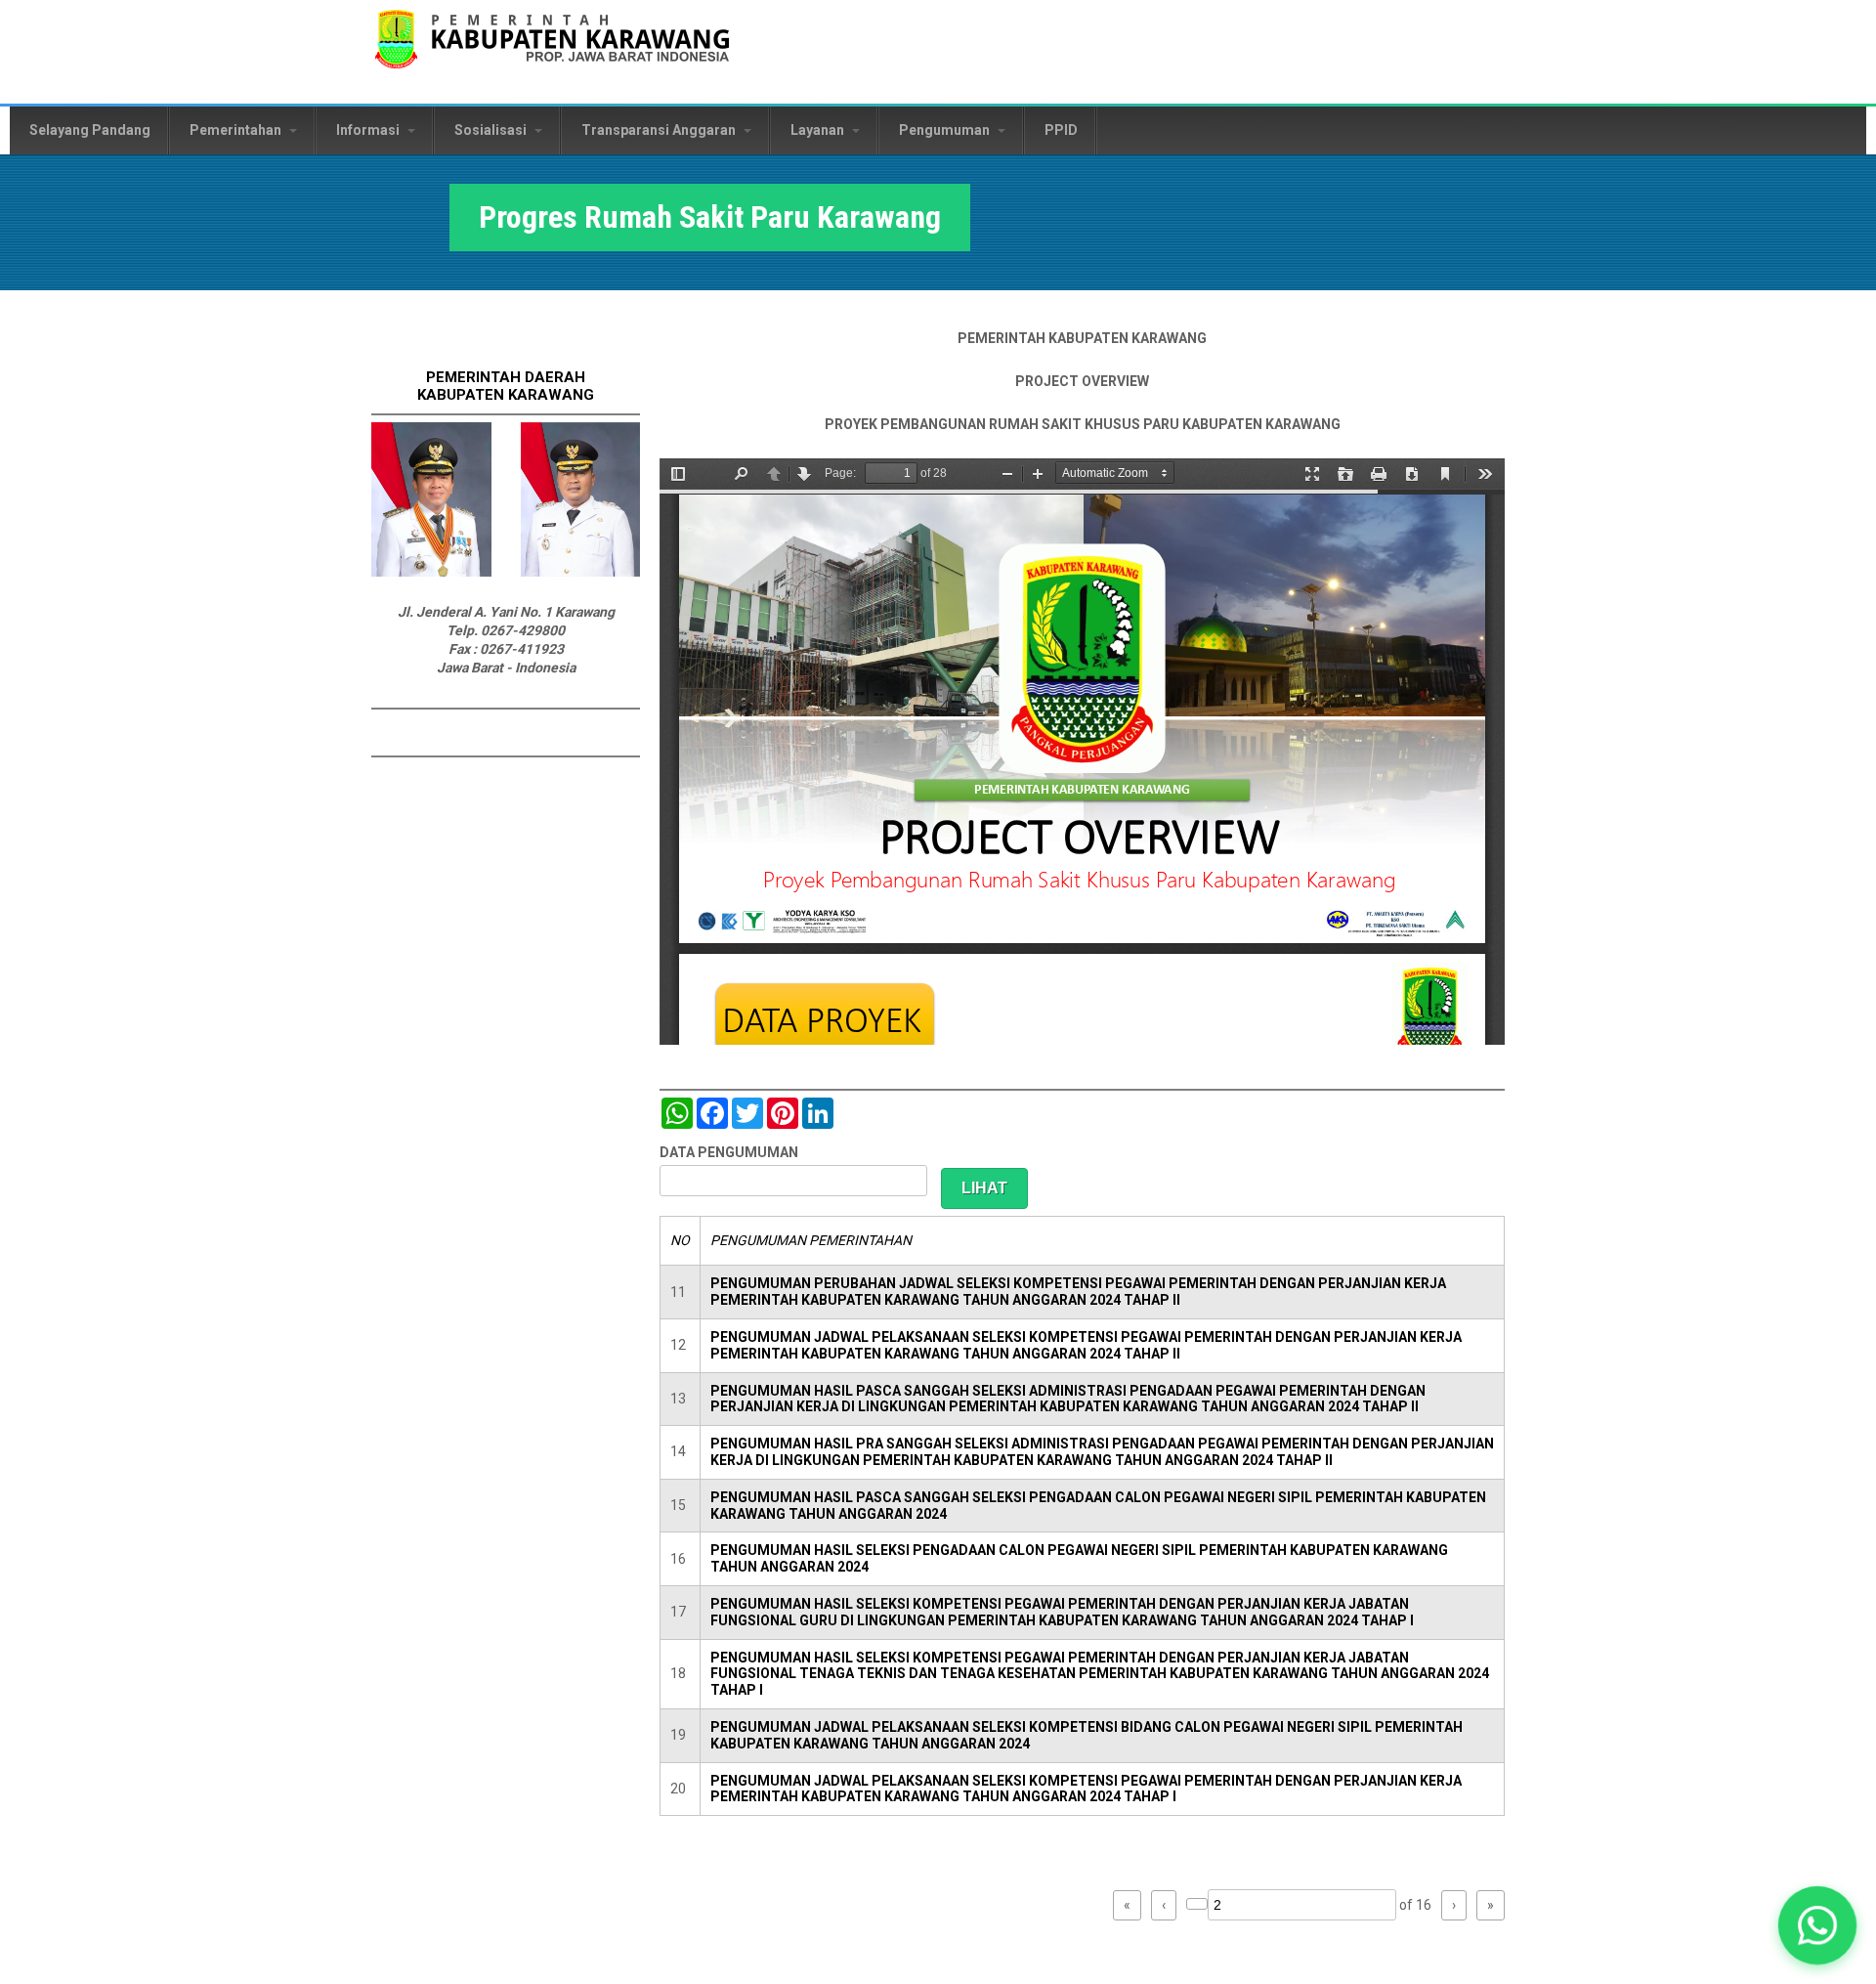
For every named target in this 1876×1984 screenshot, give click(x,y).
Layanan (819, 130)
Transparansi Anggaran (660, 130)
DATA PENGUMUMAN (729, 1152)
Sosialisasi (492, 130)
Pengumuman (946, 130)
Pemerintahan (237, 130)
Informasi (369, 130)
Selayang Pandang (90, 130)
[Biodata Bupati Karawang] (431, 572)
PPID (1061, 130)
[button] (1817, 1925)
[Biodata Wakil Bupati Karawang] (581, 572)
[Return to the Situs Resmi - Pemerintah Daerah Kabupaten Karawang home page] (552, 51)
